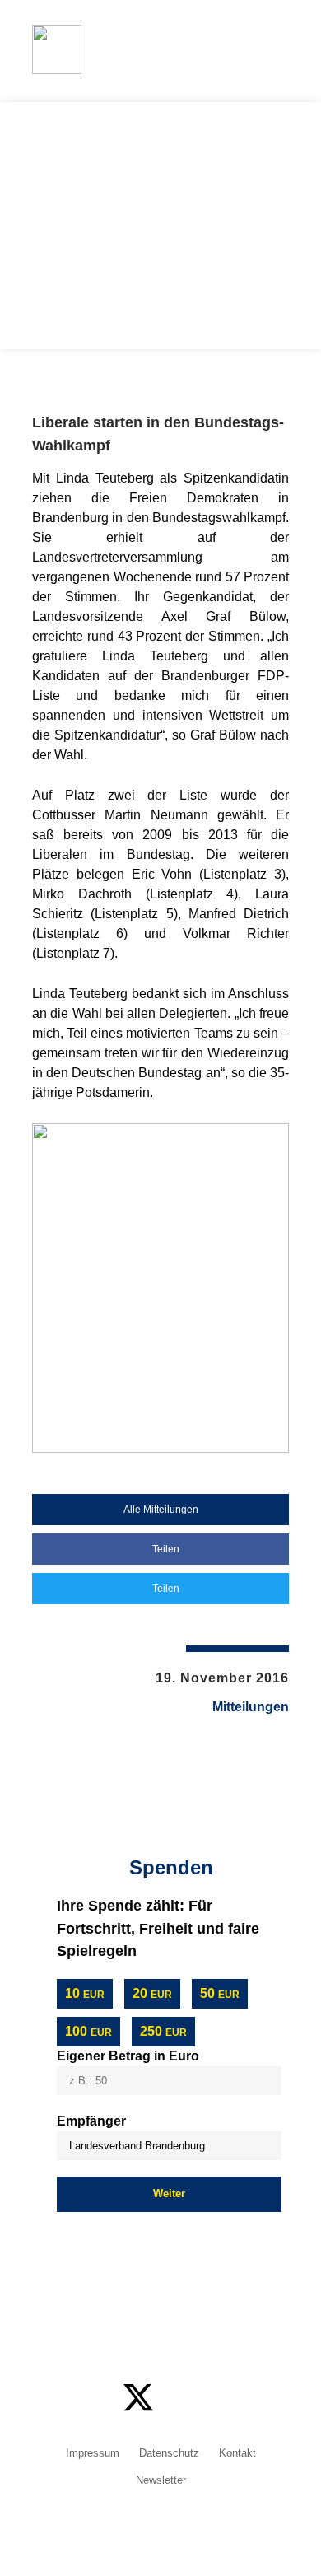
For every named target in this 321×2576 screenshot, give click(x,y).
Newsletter (161, 2481)
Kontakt (237, 2454)
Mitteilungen (251, 1707)
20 (152, 1993)
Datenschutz (169, 2454)
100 (88, 2031)
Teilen (165, 1549)
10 (85, 1993)
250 (163, 2031)
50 (220, 1993)
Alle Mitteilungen (161, 1510)
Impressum (93, 2454)
